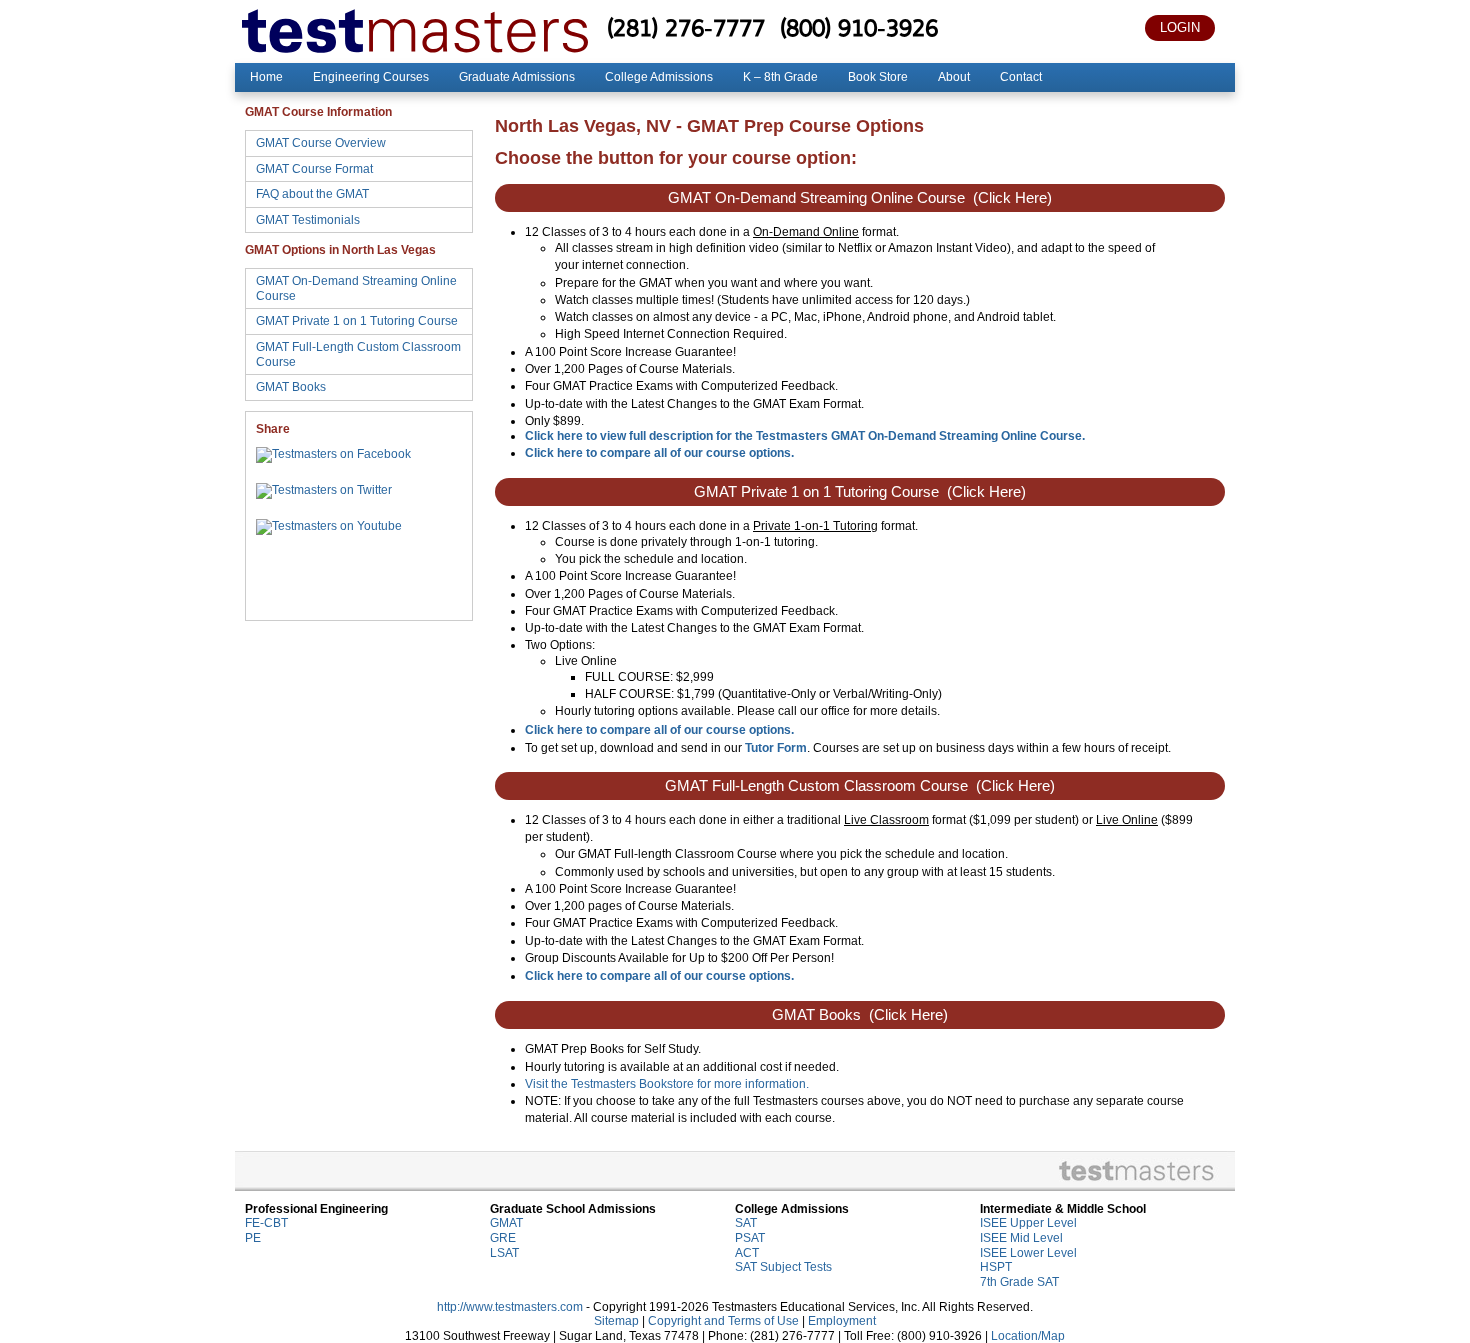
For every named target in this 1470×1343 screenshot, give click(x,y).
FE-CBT (266, 1223)
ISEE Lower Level (1028, 1253)
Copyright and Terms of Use (723, 1321)
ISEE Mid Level (1021, 1238)
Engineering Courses (371, 77)
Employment (842, 1321)
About (954, 77)
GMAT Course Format (314, 169)
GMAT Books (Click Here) (860, 1015)
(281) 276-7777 (686, 27)
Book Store (878, 77)
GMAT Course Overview (321, 143)
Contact (1021, 77)
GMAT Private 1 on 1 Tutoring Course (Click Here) (860, 492)
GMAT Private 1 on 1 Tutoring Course (357, 321)
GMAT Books (291, 387)
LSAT (504, 1253)
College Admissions (659, 77)
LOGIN (1180, 27)
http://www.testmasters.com (510, 1307)
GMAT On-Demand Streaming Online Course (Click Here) (860, 198)
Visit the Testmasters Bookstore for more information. (667, 1084)
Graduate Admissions (517, 77)
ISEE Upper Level (1028, 1223)
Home (266, 77)
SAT (746, 1223)
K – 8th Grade (780, 77)
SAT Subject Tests (783, 1267)
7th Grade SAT (1019, 1282)
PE (253, 1238)
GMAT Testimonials (308, 220)
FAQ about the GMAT (312, 194)
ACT (747, 1253)
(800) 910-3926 (859, 27)
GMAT (506, 1223)
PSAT (750, 1238)
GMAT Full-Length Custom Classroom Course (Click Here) (860, 786)
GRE (503, 1238)
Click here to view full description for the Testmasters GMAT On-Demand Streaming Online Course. (805, 436)
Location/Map (1028, 1336)
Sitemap (616, 1321)
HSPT (996, 1267)
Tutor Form (776, 748)
